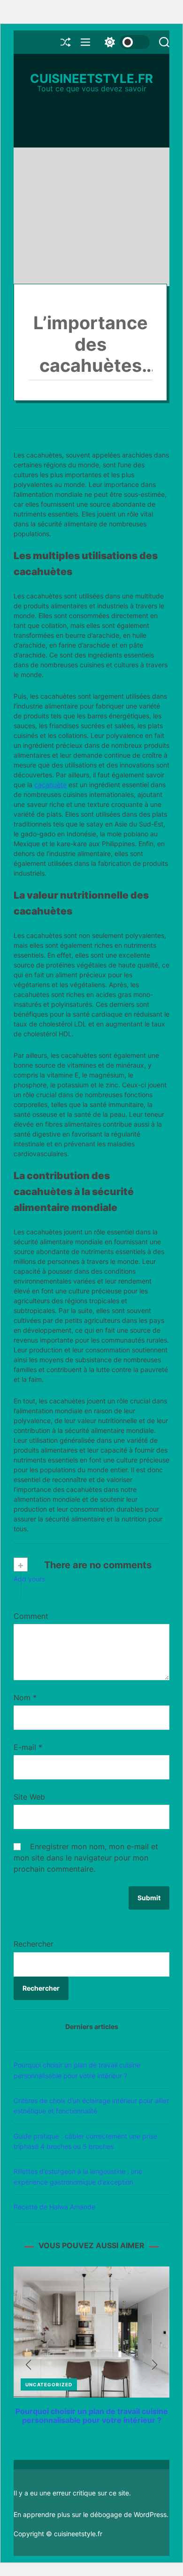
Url (91, 1797)
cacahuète (50, 785)
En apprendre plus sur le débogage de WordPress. (91, 2514)
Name (91, 1698)
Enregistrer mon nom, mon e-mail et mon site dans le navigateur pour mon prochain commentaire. (86, 1858)
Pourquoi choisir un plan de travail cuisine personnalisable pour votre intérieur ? (92, 2416)
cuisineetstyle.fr (91, 79)
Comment (31, 1616)
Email (91, 1747)
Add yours (29, 1579)
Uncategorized (49, 2384)
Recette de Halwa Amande (54, 2207)
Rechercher (34, 1944)
